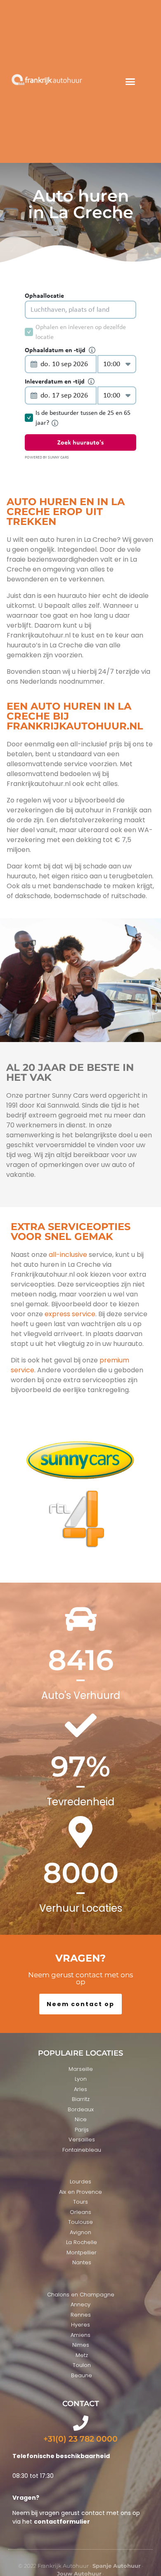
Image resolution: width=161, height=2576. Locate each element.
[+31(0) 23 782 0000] (81, 2423)
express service (69, 1314)
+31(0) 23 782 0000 (80, 2439)
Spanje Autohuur (117, 2566)
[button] (130, 82)
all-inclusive (68, 1255)
